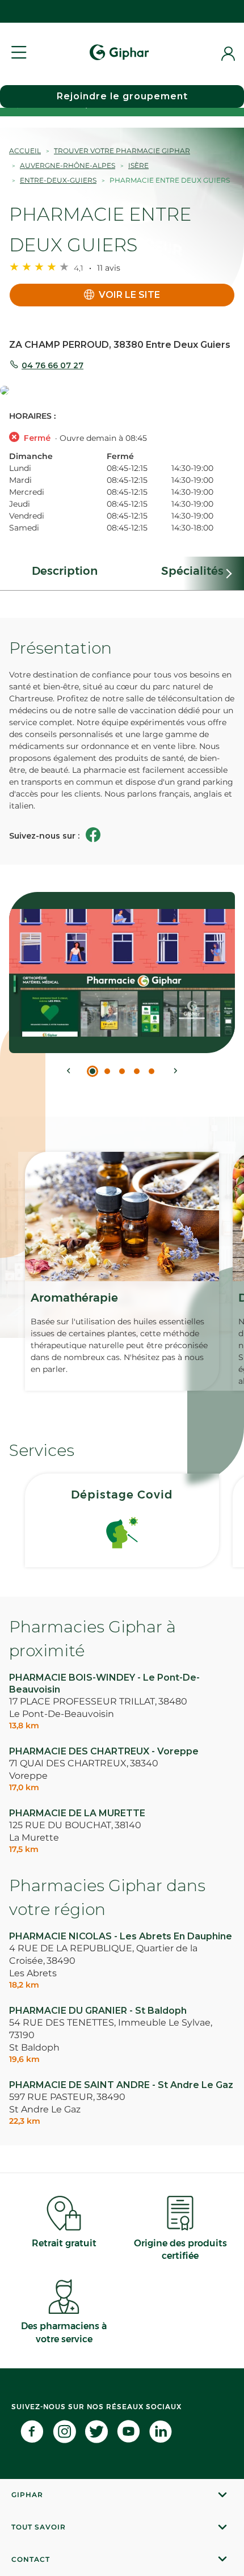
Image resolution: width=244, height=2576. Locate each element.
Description (65, 571)
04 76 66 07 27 (52, 365)
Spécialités (192, 571)
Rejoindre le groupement (122, 96)
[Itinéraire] (122, 391)
